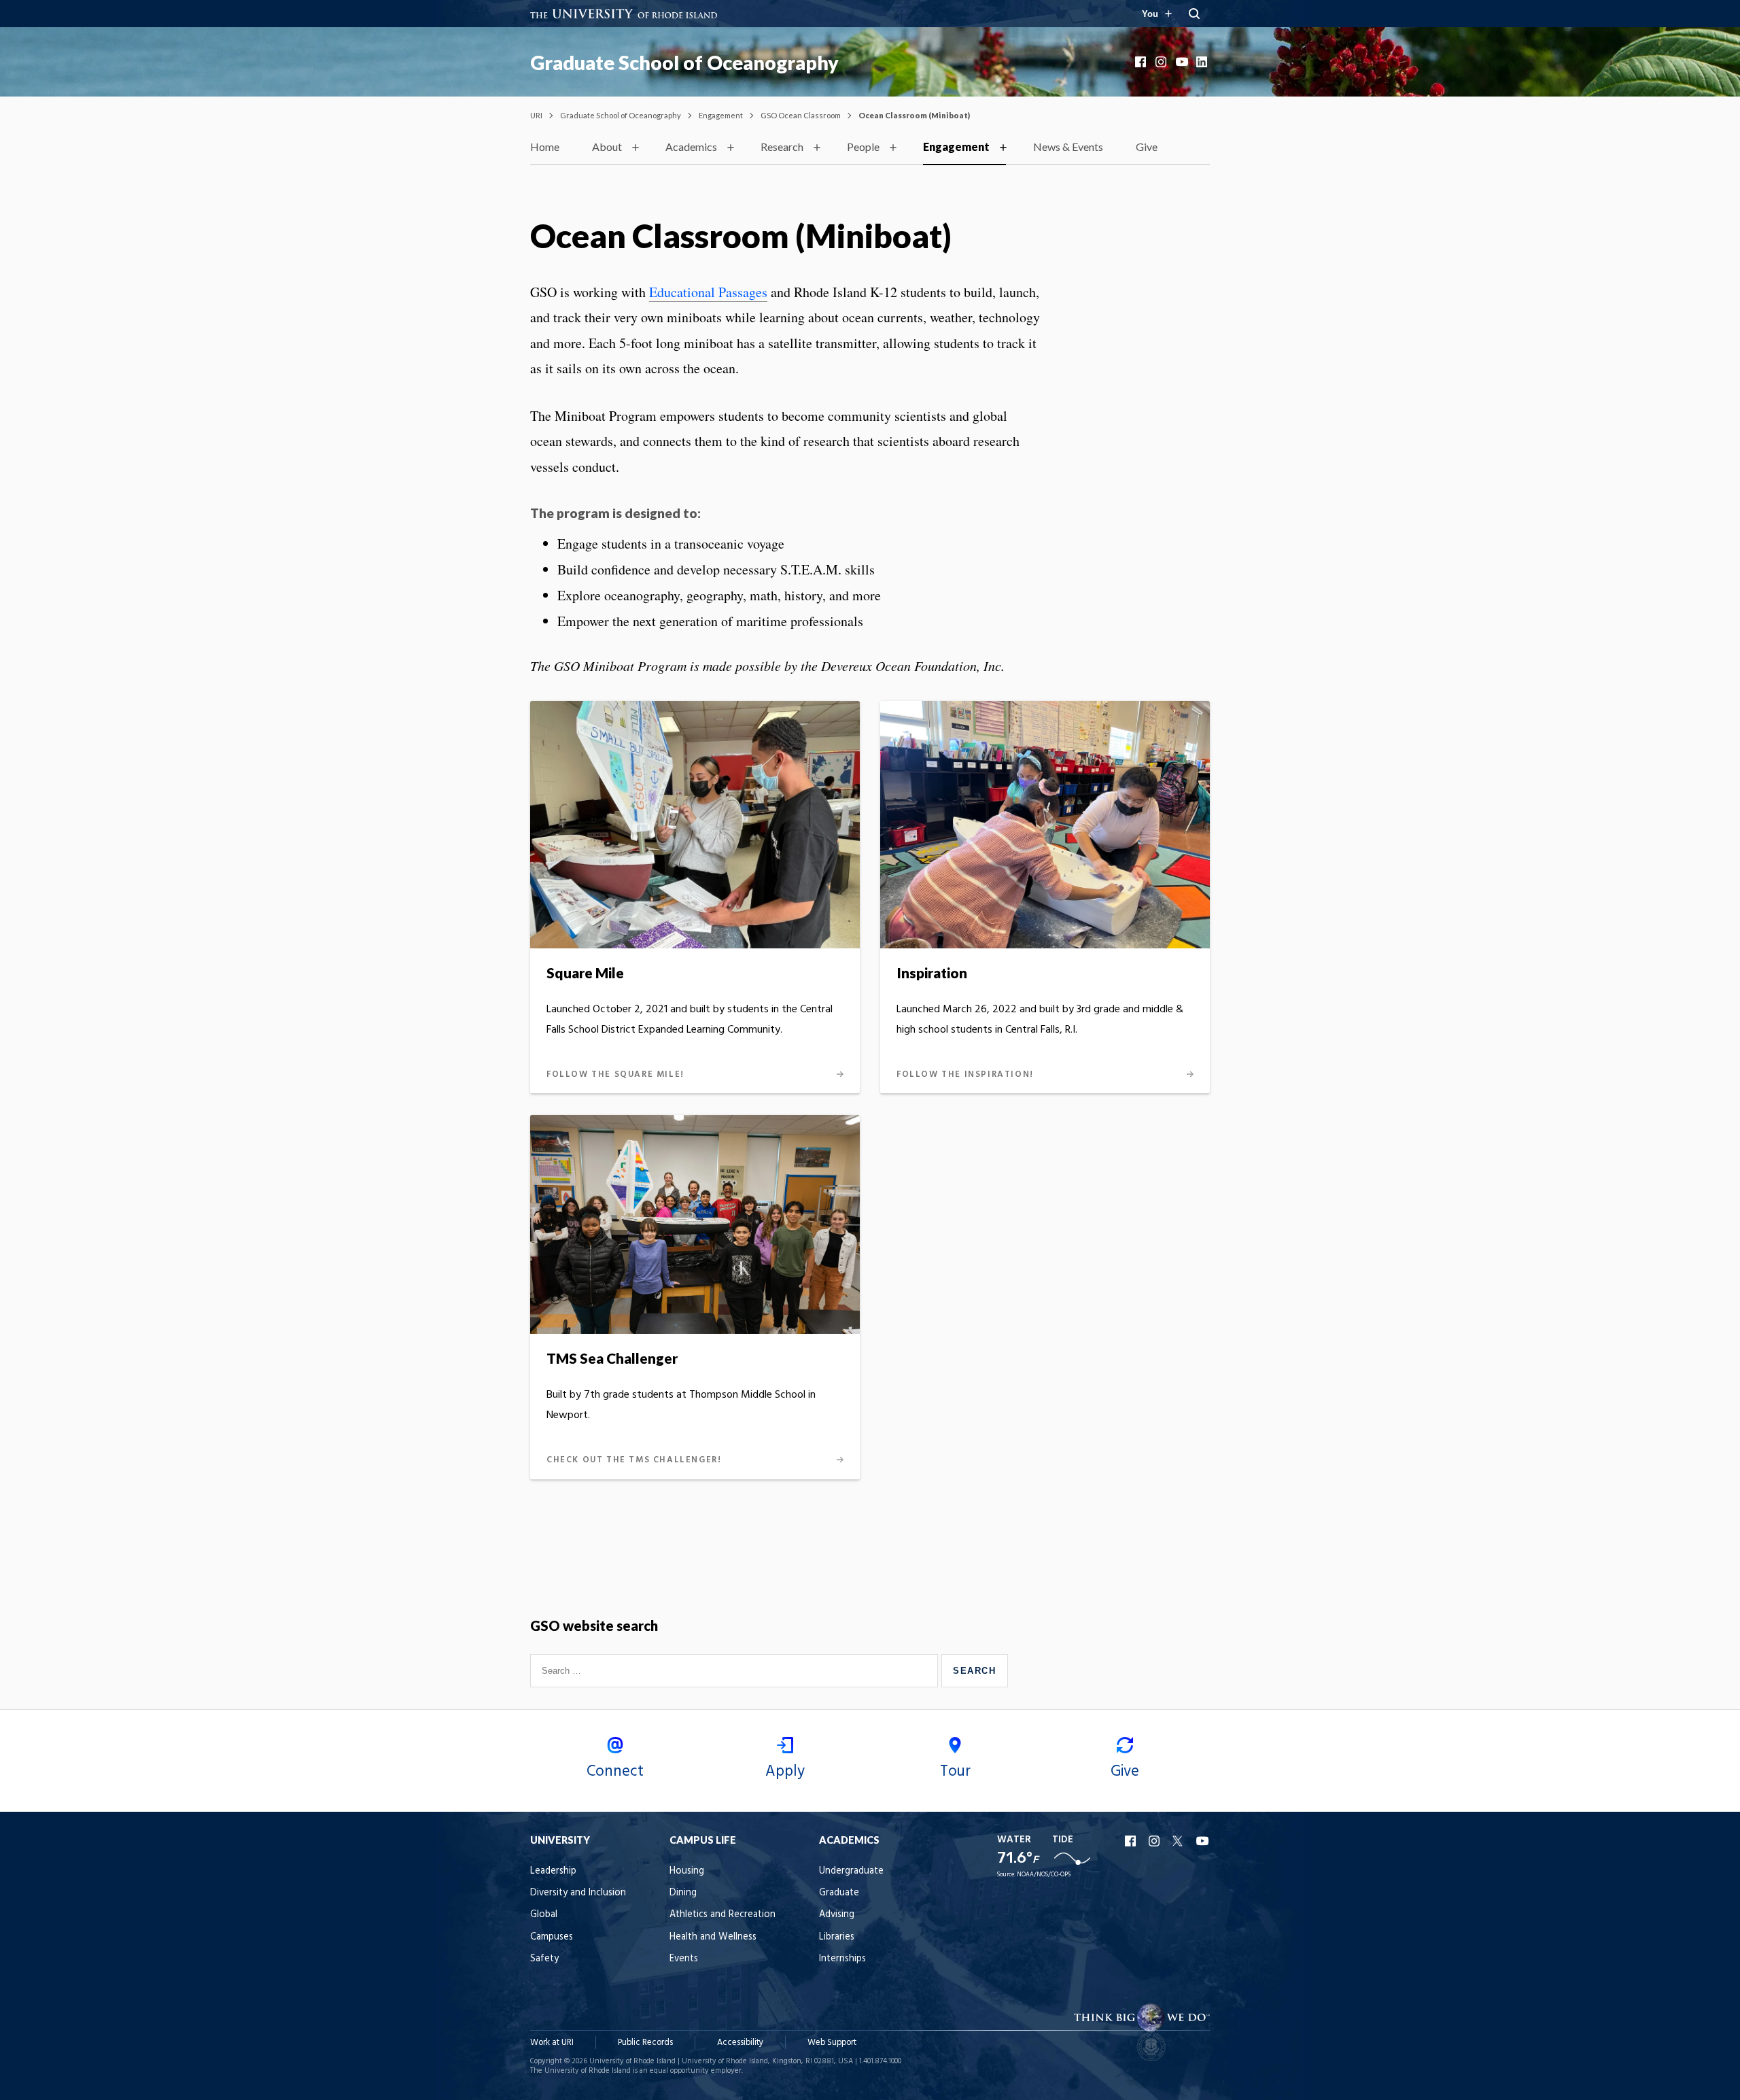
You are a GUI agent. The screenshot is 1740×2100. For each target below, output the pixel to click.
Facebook (1142, 62)
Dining (683, 1893)
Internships (842, 1959)
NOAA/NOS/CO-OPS (1044, 1875)
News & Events (1068, 147)
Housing (687, 1871)
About (607, 147)
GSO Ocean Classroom (801, 115)
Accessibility (740, 2043)
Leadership (553, 1871)
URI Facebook (1132, 1841)
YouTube (1183, 62)
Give (1147, 147)
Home (545, 147)
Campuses (552, 1937)
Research (782, 147)
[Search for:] (736, 1670)
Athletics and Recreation (723, 1915)
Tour (955, 1772)
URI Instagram (1155, 1841)
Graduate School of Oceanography (684, 63)
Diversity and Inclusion (578, 1893)
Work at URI (552, 2043)
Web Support (832, 2043)
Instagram (1162, 62)
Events (684, 1959)
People (863, 147)
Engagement (721, 115)
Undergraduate (851, 1871)
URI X (1179, 1841)
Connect (615, 1772)
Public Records (645, 2043)
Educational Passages (708, 292)
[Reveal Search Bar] (1194, 14)
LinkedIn (1203, 62)
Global (544, 1915)
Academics (691, 147)
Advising (837, 1915)
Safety (544, 1959)
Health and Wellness (713, 1937)
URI (536, 115)
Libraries (837, 1937)
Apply (785, 1772)
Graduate (839, 1893)
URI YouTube (1203, 1841)
